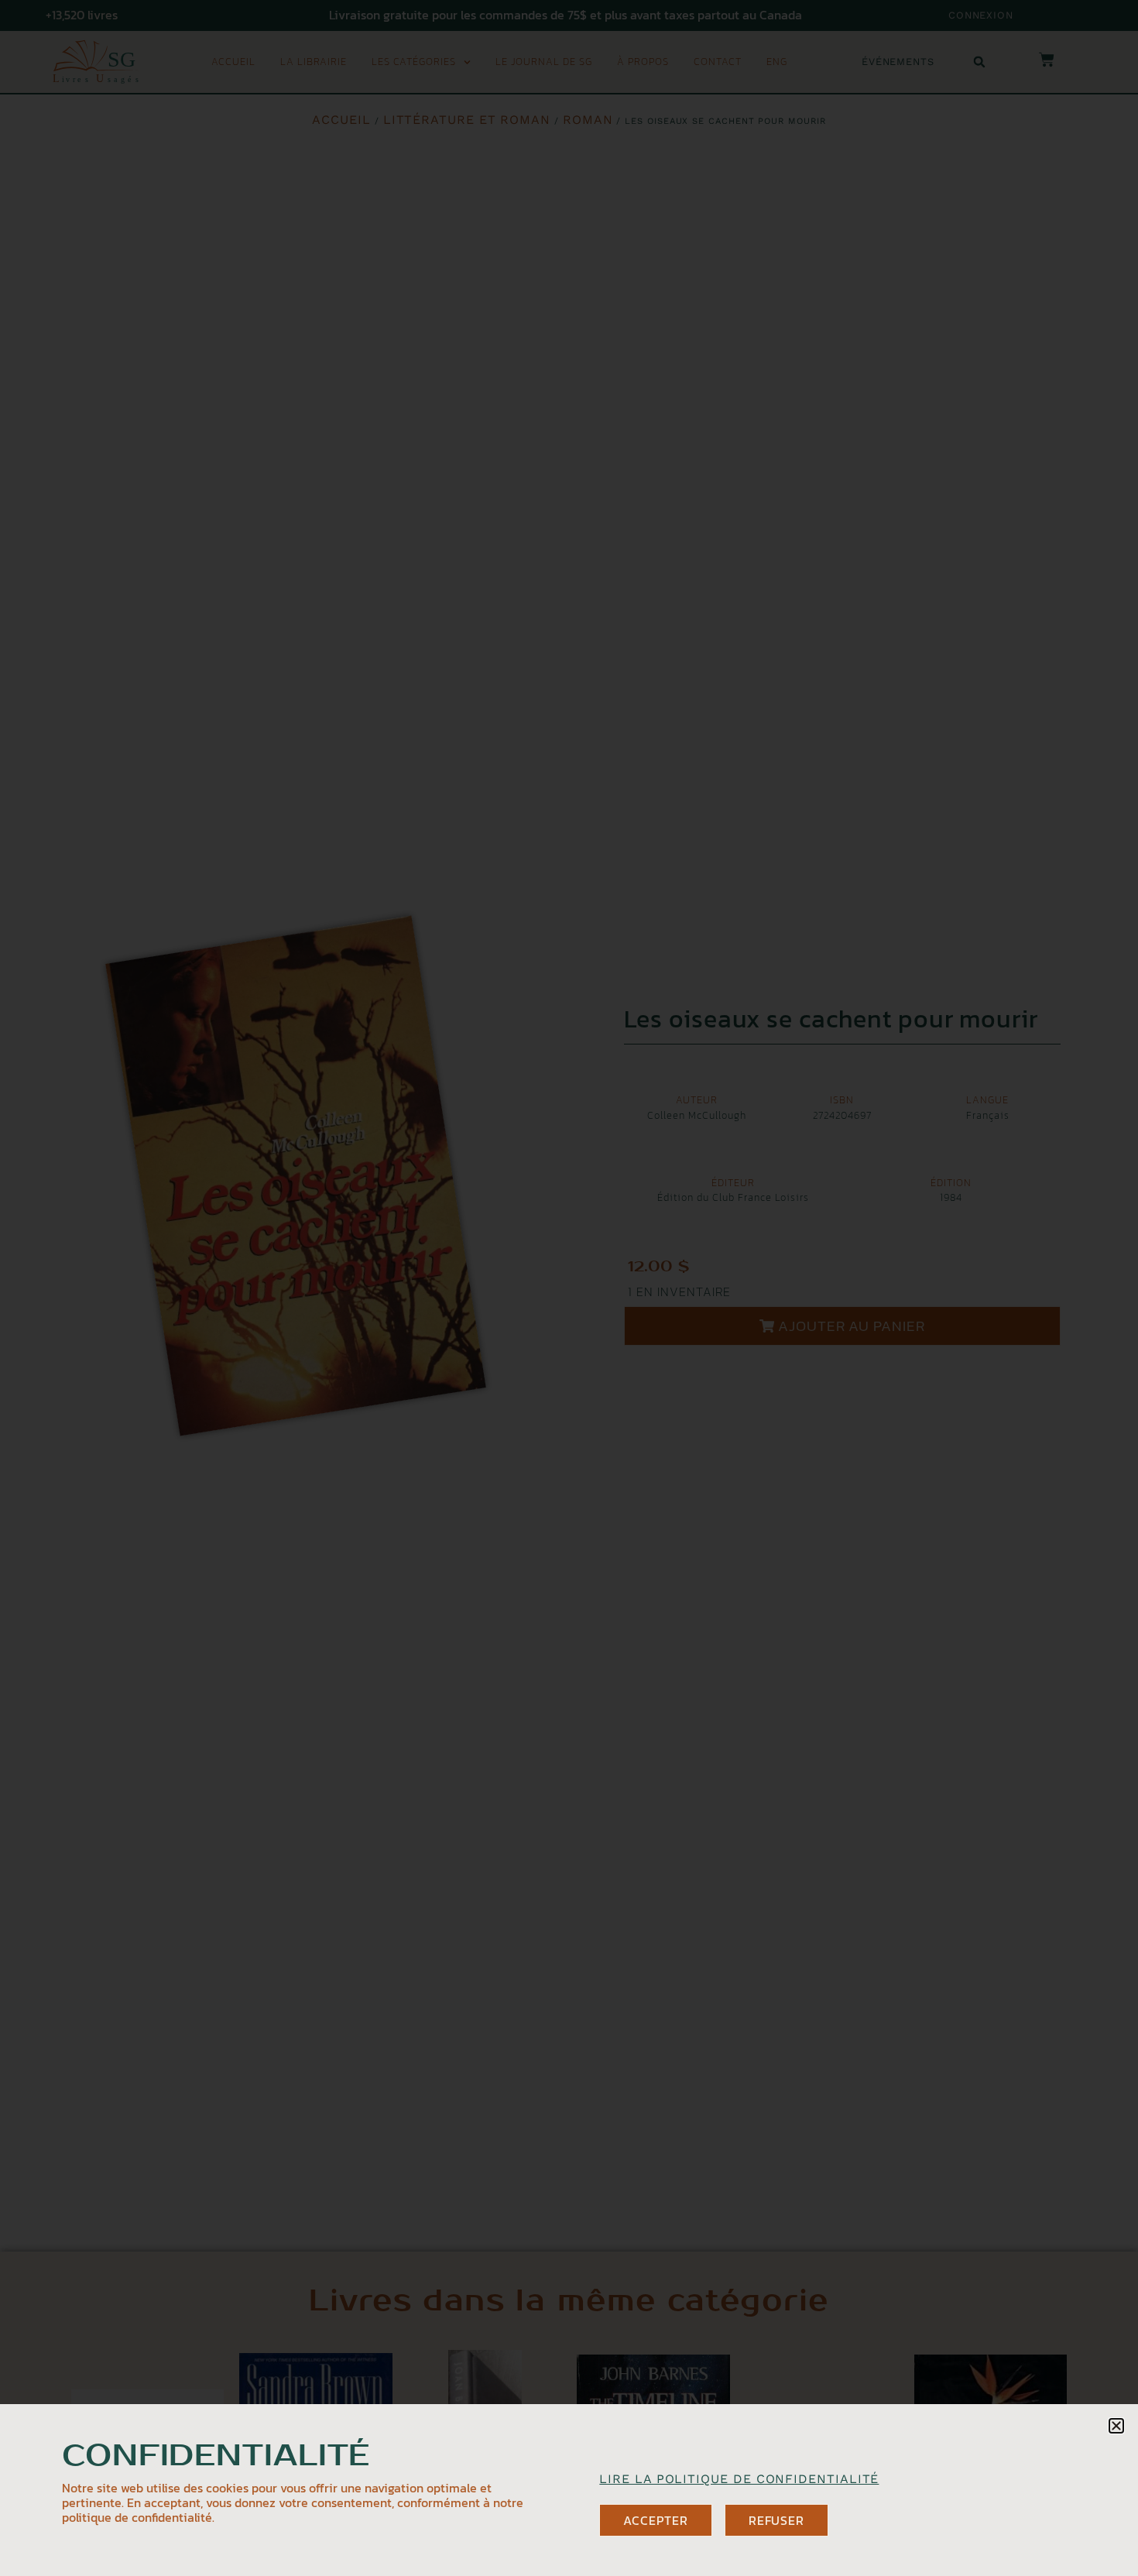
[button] (1116, 2426)
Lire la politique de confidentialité (739, 2479)
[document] (569, 1288)
